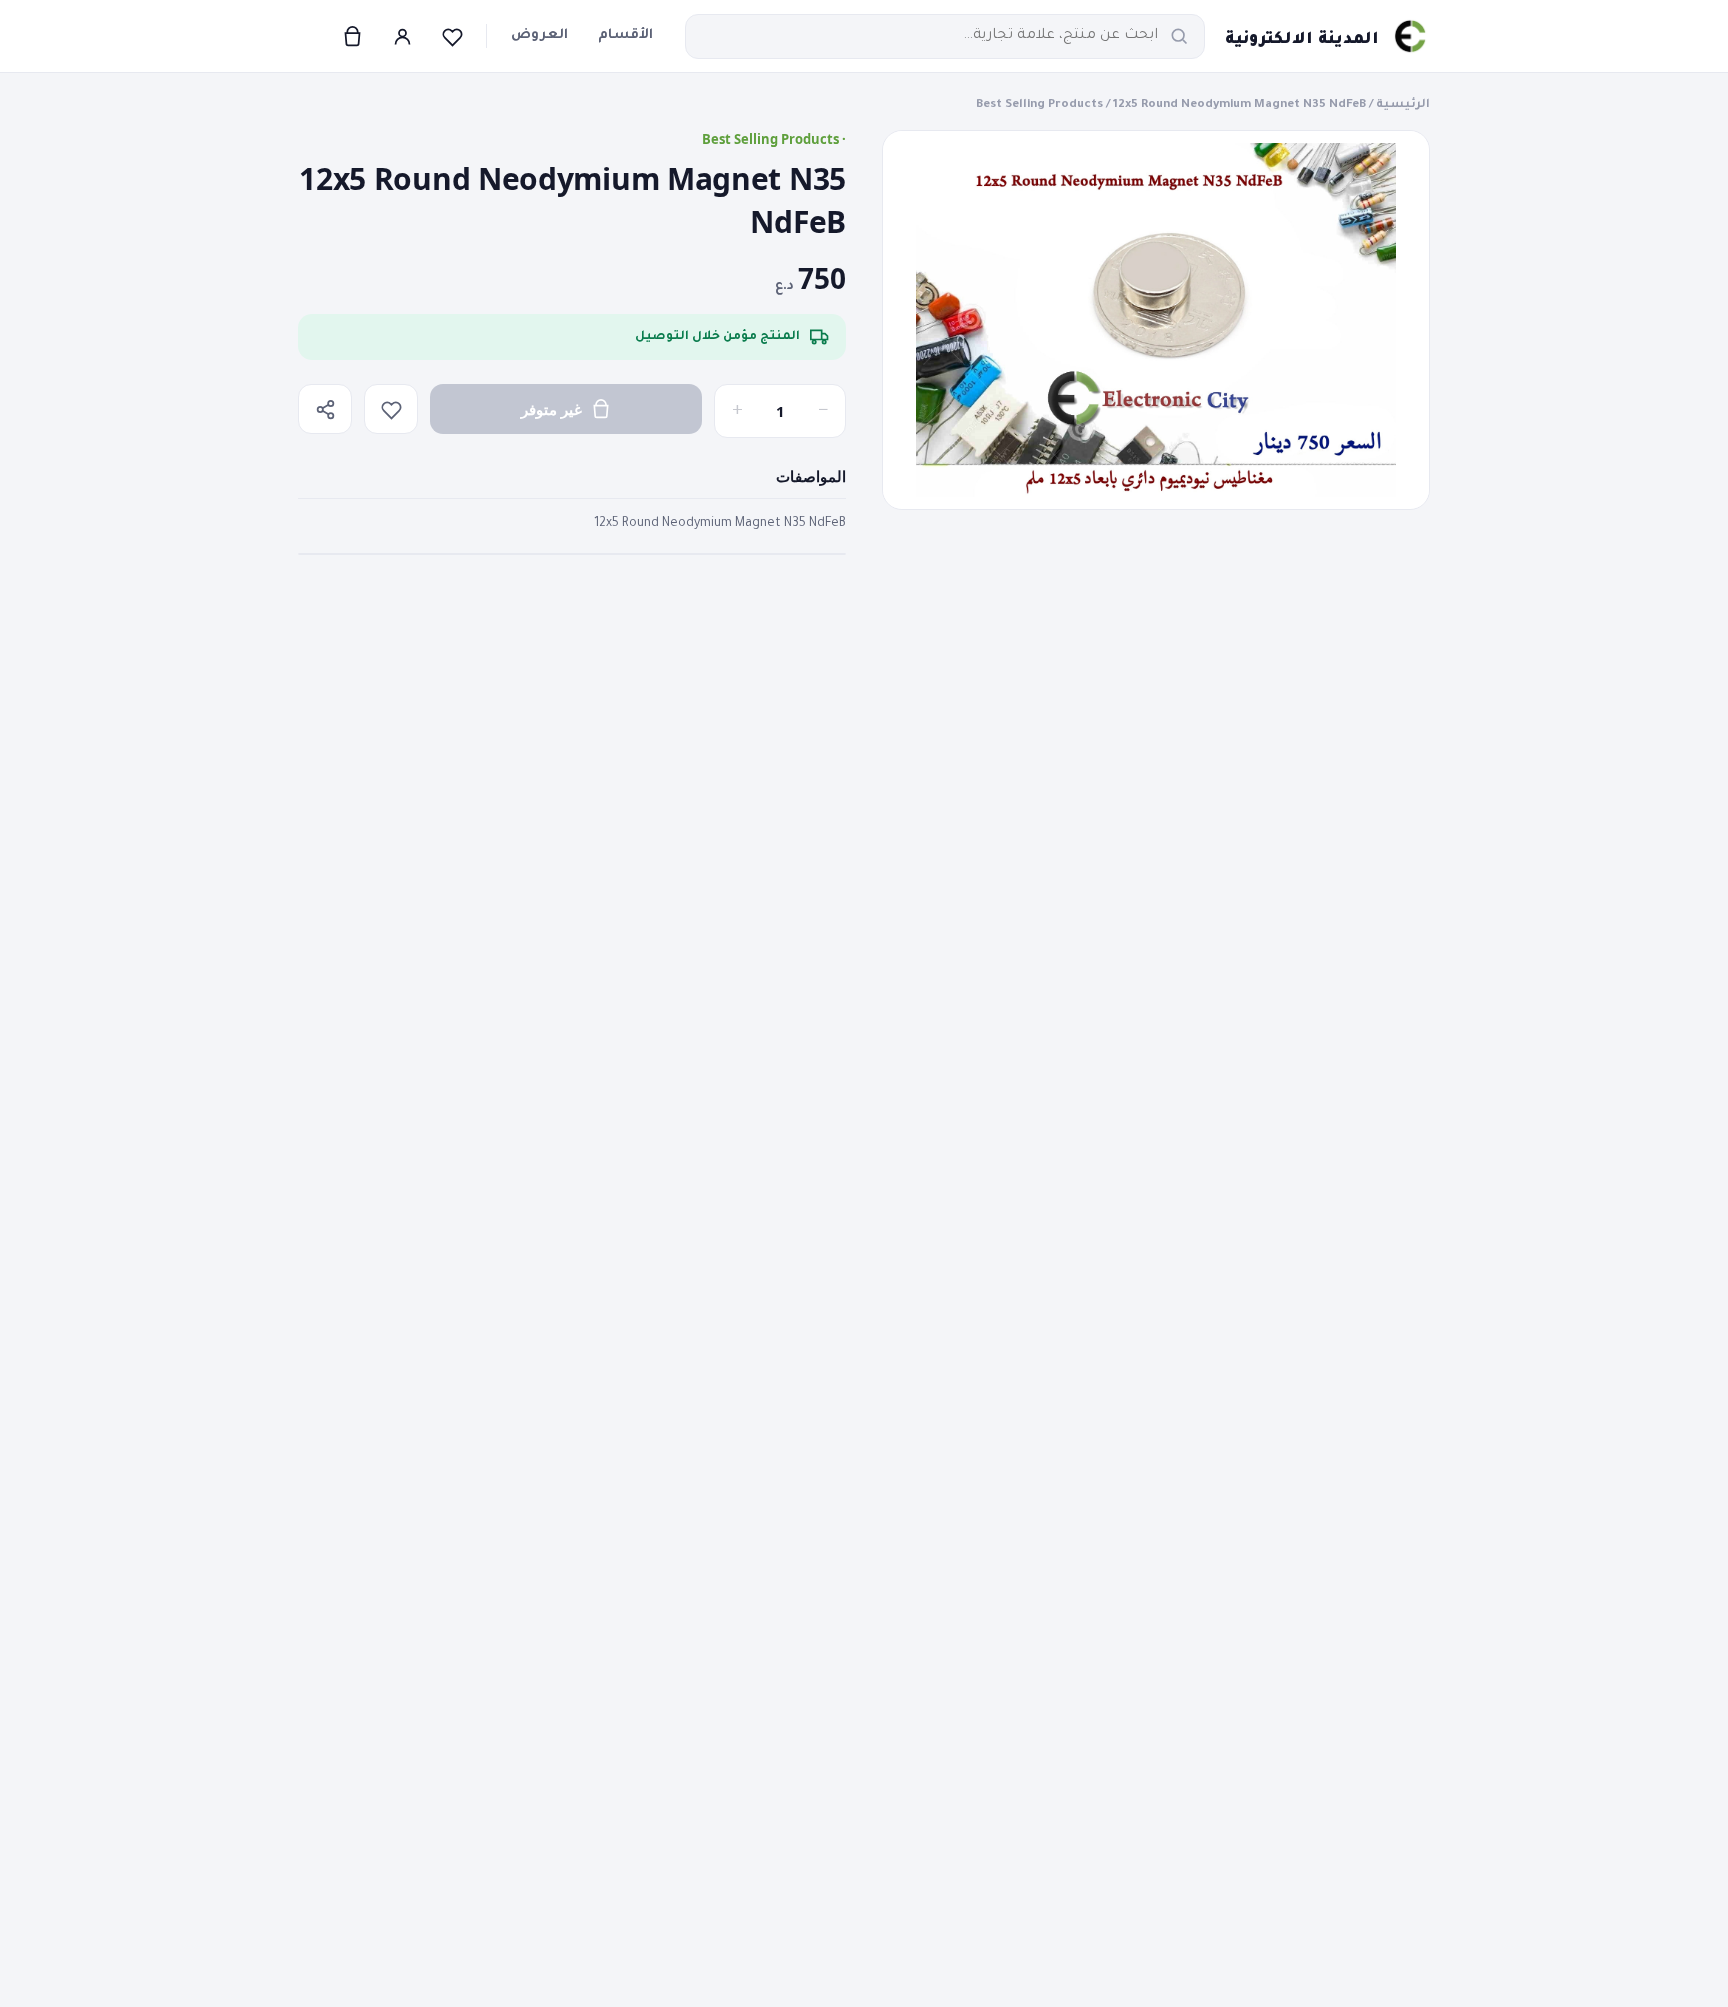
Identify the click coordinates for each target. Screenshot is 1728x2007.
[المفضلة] (452, 36)
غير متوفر (551, 409)
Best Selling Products (1039, 105)
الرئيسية (1403, 105)
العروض (539, 35)
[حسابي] (402, 36)
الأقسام (625, 35)
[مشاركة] (325, 409)
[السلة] (352, 36)
